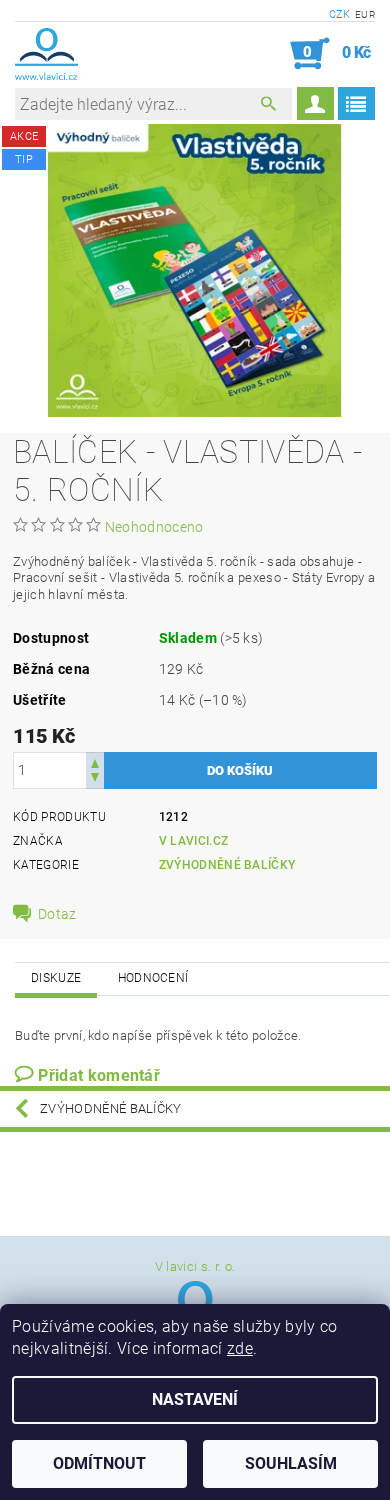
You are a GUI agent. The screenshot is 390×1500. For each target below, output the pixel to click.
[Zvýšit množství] (95, 761)
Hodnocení (153, 978)
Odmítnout (99, 1463)
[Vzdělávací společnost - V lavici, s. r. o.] (46, 54)
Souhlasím (291, 1463)
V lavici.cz (194, 841)
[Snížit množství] (95, 779)
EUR (365, 14)
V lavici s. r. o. (195, 1266)
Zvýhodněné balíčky (227, 865)
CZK (340, 14)
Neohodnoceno (154, 527)
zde (240, 1348)
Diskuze (56, 978)
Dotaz (57, 914)
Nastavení (195, 1399)
